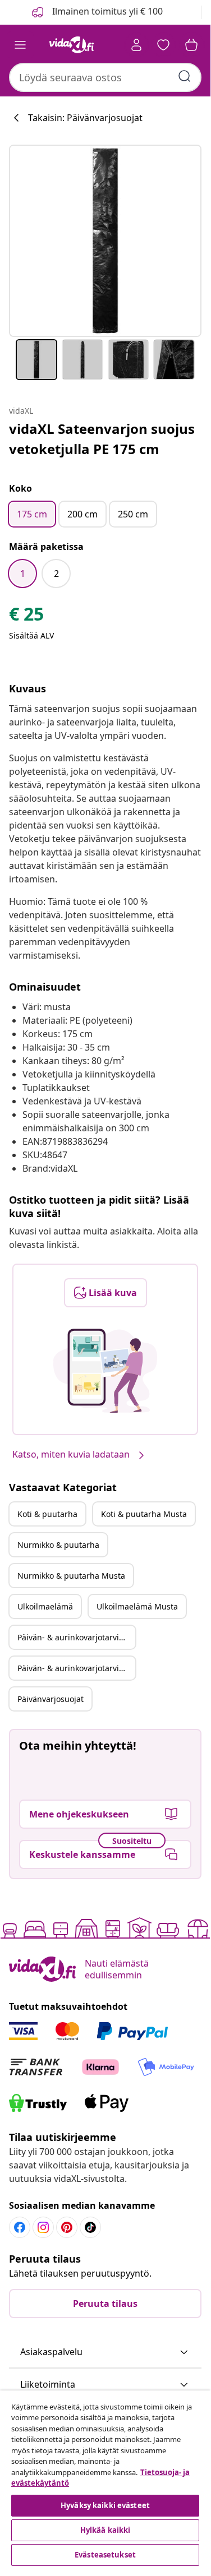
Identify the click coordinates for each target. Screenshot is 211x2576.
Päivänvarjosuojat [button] (51, 1699)
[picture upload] (105, 1371)
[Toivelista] (163, 45)
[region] (105, 2480)
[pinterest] (67, 2227)
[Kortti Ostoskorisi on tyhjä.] (191, 45)
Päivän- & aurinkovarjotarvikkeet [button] (76, 1637)
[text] (26, 617)
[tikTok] (90, 2227)
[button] (105, 2352)
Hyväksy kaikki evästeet (105, 2505)
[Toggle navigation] (20, 45)
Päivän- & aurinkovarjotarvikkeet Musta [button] (76, 1668)
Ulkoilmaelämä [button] (45, 1606)
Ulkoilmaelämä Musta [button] (137, 1606)
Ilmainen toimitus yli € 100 (106, 11)
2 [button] (56, 574)
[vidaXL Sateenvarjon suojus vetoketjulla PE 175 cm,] (105, 241)
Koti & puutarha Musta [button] (144, 1514)
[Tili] (136, 45)
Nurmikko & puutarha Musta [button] (71, 1576)
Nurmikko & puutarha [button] (58, 1545)
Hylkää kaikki (105, 2530)
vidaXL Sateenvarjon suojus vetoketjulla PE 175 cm (102, 439)
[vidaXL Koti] (72, 45)
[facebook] (20, 2227)
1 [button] (23, 574)
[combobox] (105, 77)
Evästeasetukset (105, 2555)
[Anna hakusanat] (185, 76)
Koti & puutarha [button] (47, 1514)
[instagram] (43, 2227)
